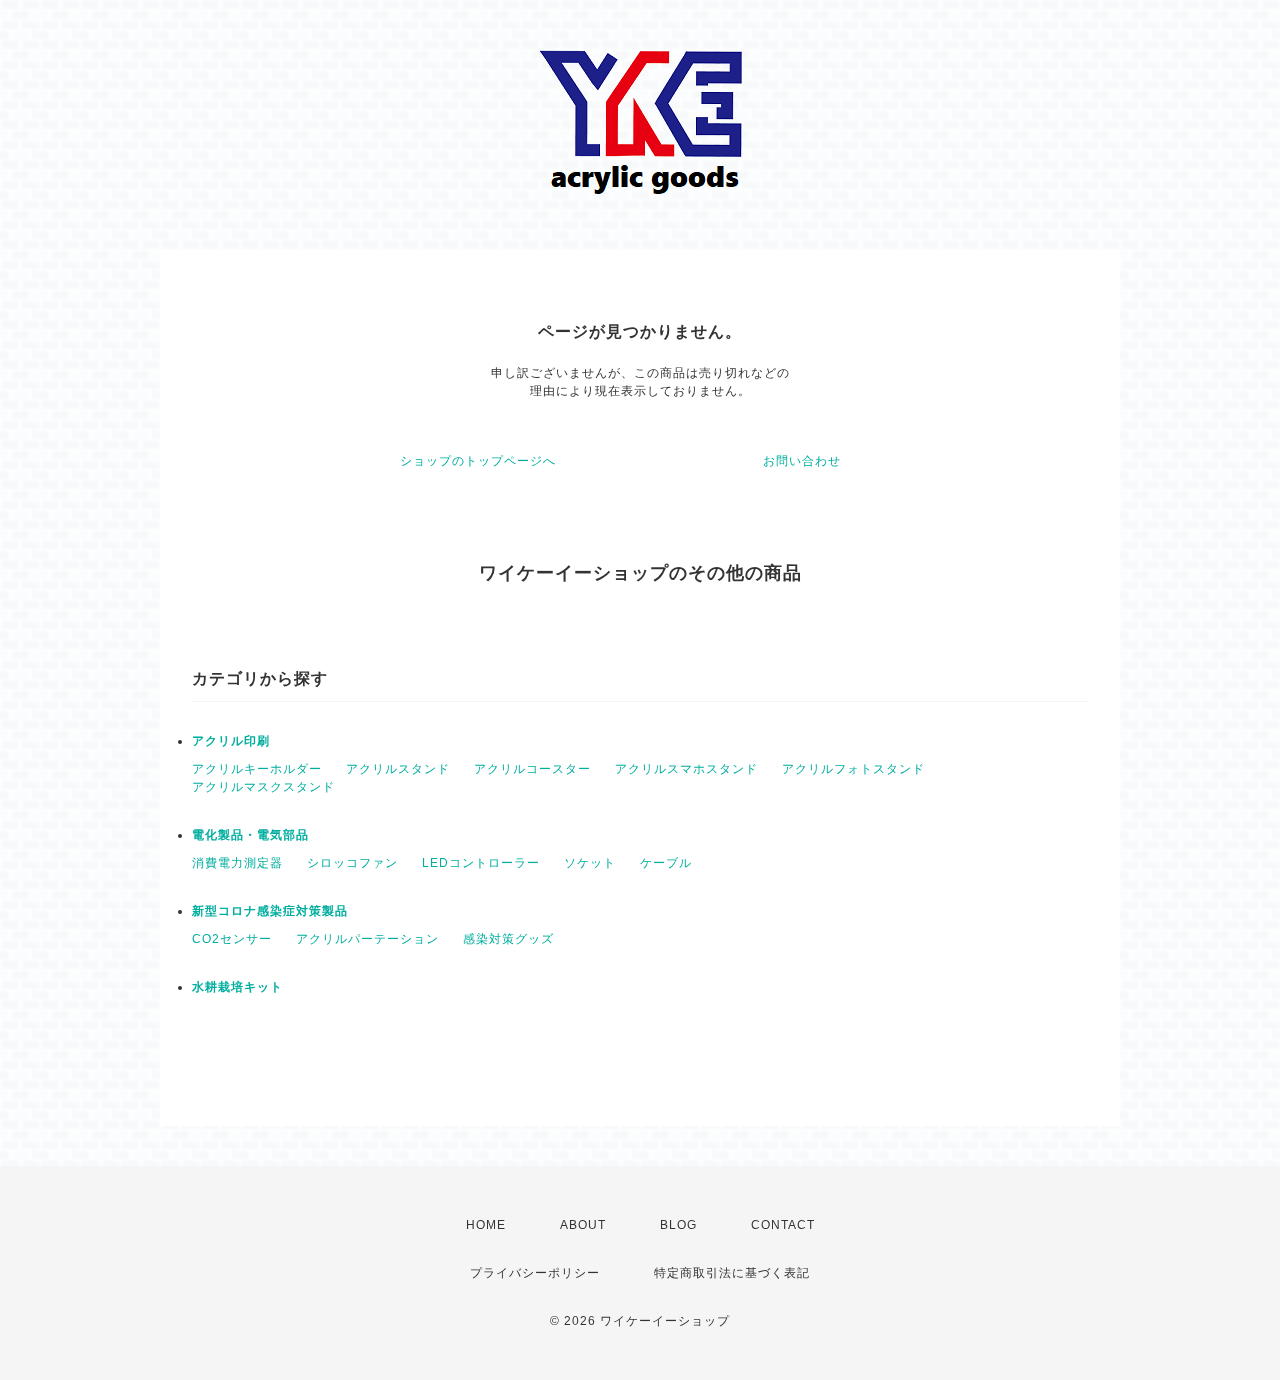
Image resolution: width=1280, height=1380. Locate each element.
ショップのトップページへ (478, 461)
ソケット (590, 863)
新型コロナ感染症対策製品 (270, 911)
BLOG (678, 1225)
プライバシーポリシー (535, 1273)
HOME (486, 1225)
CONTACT (783, 1225)
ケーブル (666, 863)
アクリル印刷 (231, 741)
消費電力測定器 (237, 863)
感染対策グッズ (508, 939)
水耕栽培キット (237, 987)
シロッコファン (352, 863)
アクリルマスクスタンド (263, 787)
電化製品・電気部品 (250, 835)
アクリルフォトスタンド (853, 769)
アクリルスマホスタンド (686, 769)
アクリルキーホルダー (257, 769)
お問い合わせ (802, 461)
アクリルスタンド (398, 769)
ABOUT (583, 1225)
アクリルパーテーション (367, 939)
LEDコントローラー (481, 863)
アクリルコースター (532, 769)
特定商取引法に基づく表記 (732, 1273)
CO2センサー (232, 939)
